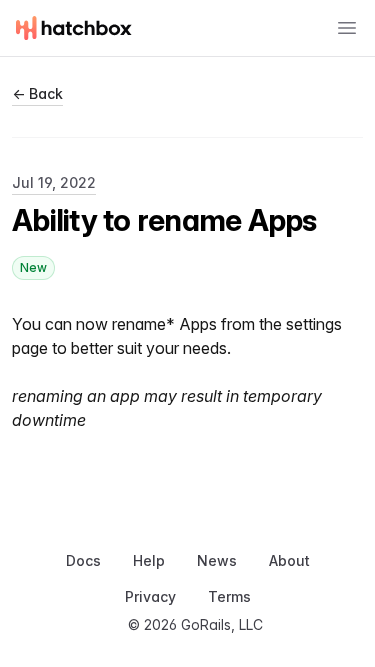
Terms (229, 596)
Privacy (150, 596)
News (217, 560)
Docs (83, 560)
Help (149, 560)
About (289, 560)
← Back (37, 93)
